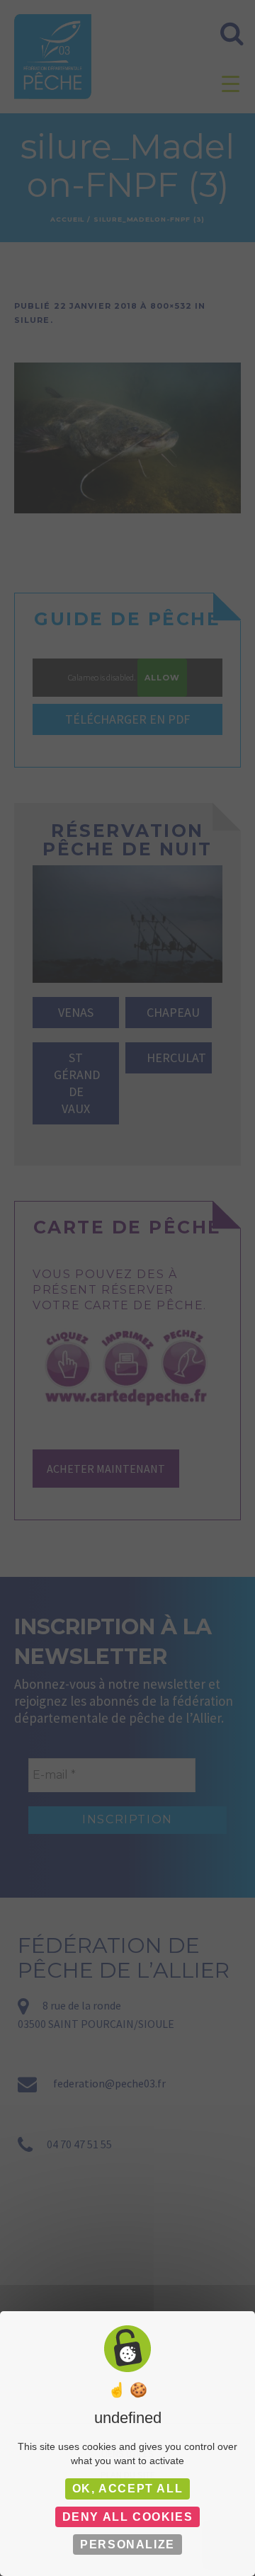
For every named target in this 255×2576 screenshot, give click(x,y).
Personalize (127, 2544)
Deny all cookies (128, 2517)
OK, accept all (127, 2489)
